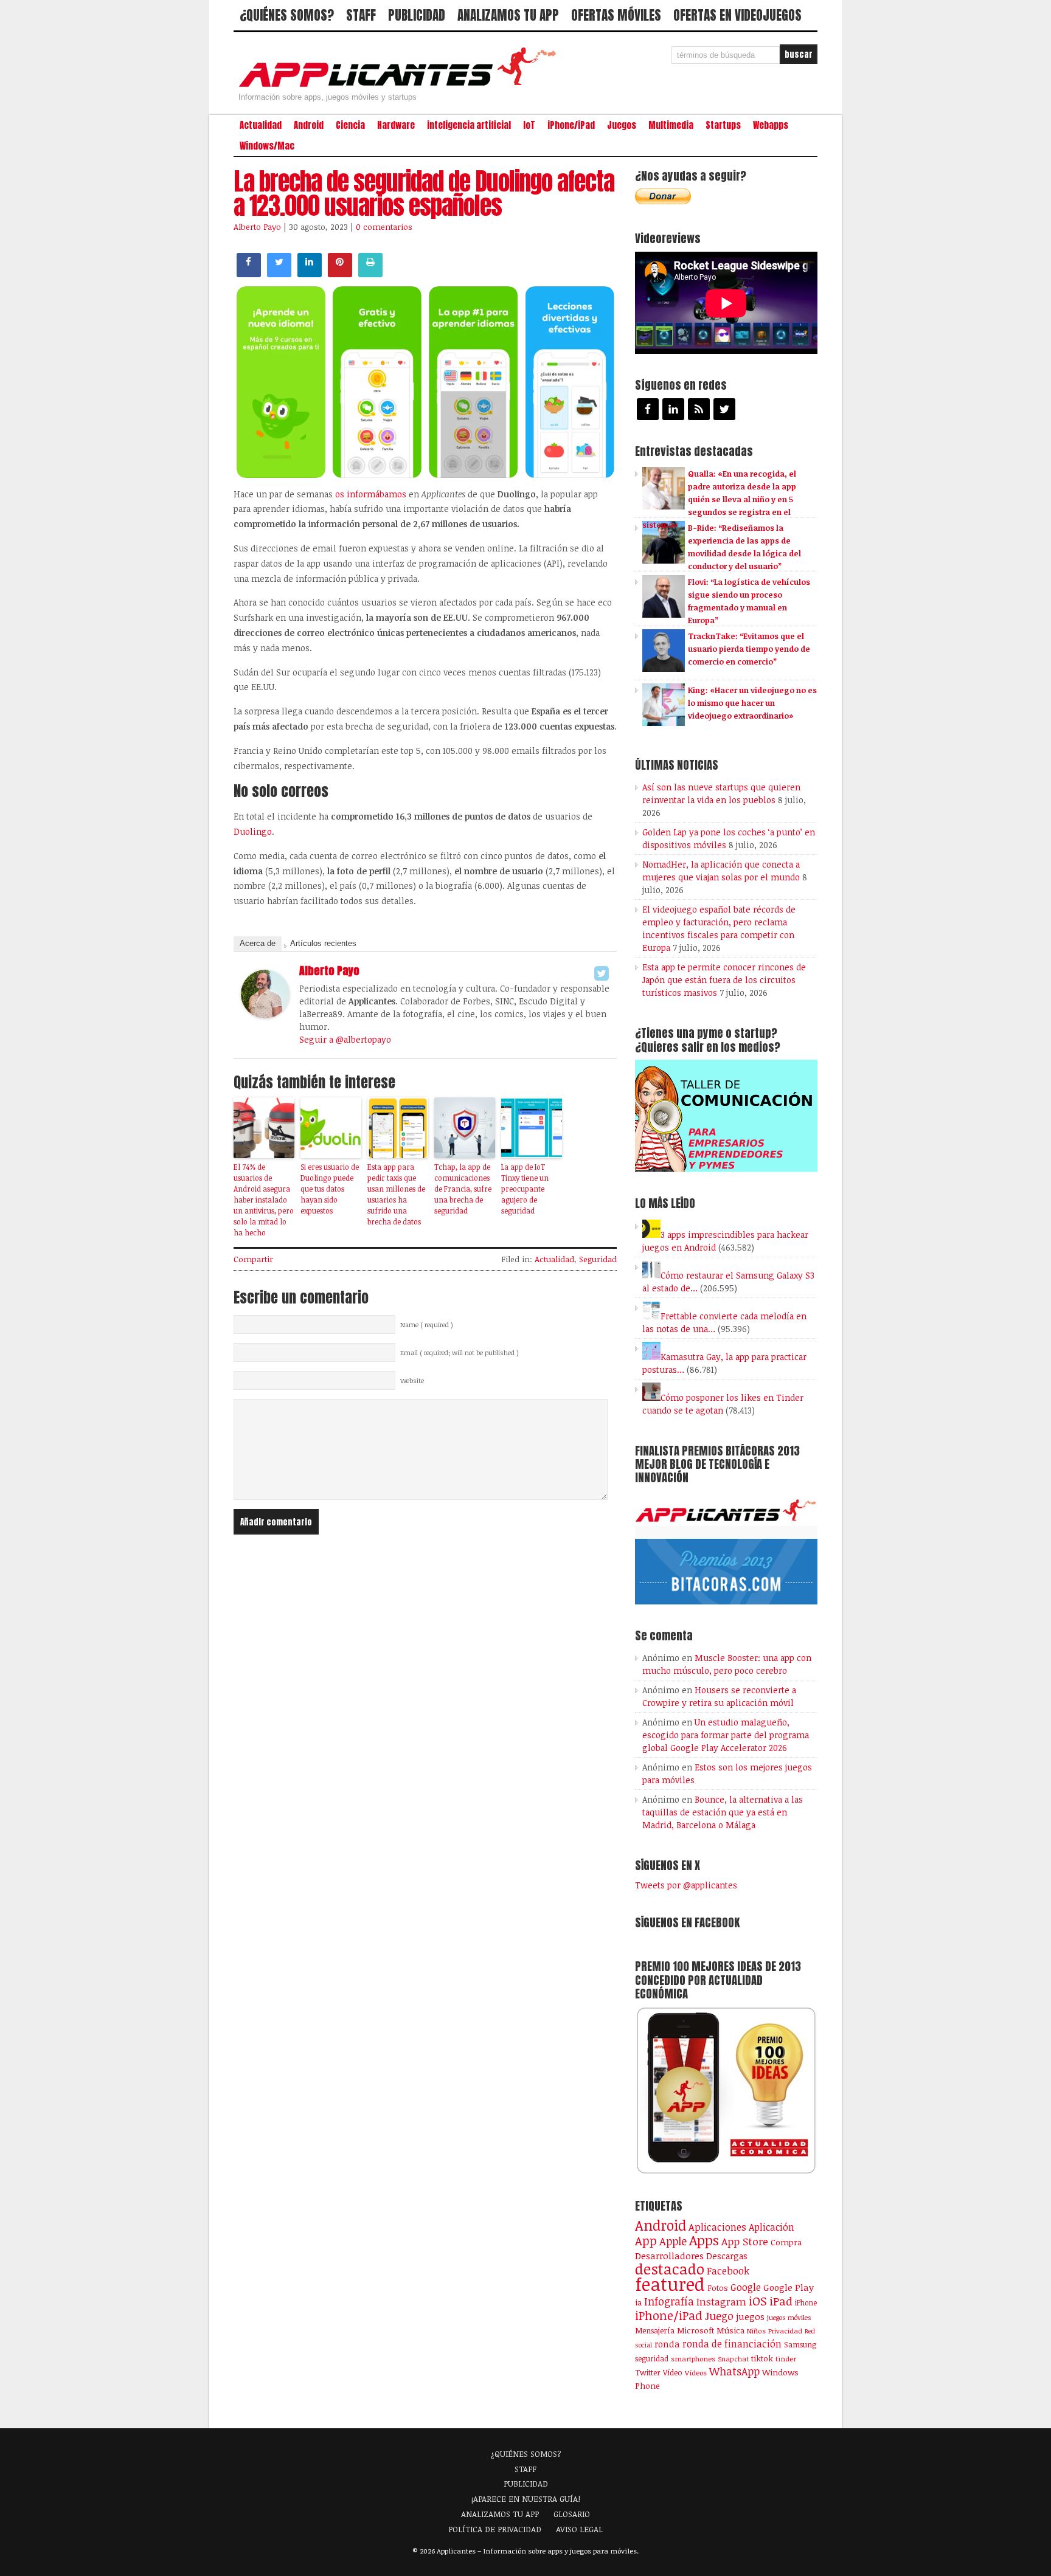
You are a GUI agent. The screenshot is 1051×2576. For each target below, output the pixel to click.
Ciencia (350, 125)
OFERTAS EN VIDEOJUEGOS (737, 15)
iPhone (806, 2302)
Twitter (648, 2372)
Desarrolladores (669, 2255)
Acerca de (258, 943)
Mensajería (655, 2330)
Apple (673, 2241)
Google (746, 2287)
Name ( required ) (427, 1325)
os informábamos (371, 494)
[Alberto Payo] (265, 1015)
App (646, 2241)
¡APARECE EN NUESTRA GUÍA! (526, 2499)
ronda (667, 2344)
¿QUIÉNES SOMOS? (287, 15)
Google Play (789, 2287)
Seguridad (598, 1259)
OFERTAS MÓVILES (616, 15)
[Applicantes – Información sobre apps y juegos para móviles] (401, 86)
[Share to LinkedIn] (310, 274)
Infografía (669, 2301)
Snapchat (733, 2359)
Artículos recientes (323, 943)
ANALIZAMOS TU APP (508, 15)
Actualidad (261, 125)
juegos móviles (789, 2317)
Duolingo (253, 831)
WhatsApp (734, 2371)
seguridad (652, 2358)
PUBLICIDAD (417, 15)
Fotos (718, 2288)
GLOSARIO (572, 2514)
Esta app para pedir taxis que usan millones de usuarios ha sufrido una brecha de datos (396, 1194)
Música (730, 2330)
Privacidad (785, 2331)
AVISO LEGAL (579, 2529)
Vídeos (696, 2372)
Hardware (396, 125)
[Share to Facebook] (249, 274)
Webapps (771, 125)
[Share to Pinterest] (340, 274)
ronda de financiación (732, 2344)
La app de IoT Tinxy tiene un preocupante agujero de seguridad (525, 1189)
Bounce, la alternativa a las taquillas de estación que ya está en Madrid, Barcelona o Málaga (723, 1812)
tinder (786, 2359)
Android (309, 125)
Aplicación (772, 2227)
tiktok (762, 2358)
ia (638, 2302)
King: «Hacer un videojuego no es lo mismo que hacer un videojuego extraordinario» (752, 703)
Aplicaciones (717, 2227)
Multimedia (671, 125)
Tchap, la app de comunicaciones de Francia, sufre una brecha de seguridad (463, 1189)
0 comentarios (384, 227)
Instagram (721, 2301)
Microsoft (695, 2330)
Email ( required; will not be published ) (460, 1353)
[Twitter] (602, 973)
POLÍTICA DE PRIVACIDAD (495, 2529)
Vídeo (673, 2373)
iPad (781, 2301)
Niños (756, 2331)
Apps (704, 2240)
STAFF (361, 15)
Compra (786, 2242)
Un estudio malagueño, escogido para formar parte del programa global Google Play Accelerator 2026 (726, 1735)
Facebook (728, 2270)
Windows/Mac (267, 146)
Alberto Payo (257, 227)
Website (412, 1381)
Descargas (727, 2256)
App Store (745, 2241)
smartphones (693, 2359)
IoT (529, 125)
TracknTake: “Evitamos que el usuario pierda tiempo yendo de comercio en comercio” (749, 649)
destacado (670, 2269)
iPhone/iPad (571, 125)
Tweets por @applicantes (686, 1885)
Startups (723, 125)
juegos (750, 2316)
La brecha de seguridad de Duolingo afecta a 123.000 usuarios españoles (424, 193)
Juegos (622, 125)
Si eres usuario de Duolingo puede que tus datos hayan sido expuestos (330, 1189)
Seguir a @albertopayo (345, 1039)
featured (670, 2284)
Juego (719, 2316)
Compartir (253, 1259)
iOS (758, 2301)
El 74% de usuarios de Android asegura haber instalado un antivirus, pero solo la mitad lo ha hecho (264, 1200)
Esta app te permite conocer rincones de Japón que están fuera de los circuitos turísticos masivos (724, 980)
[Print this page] (370, 274)
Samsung (800, 2344)
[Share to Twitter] (279, 274)
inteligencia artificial (469, 125)
